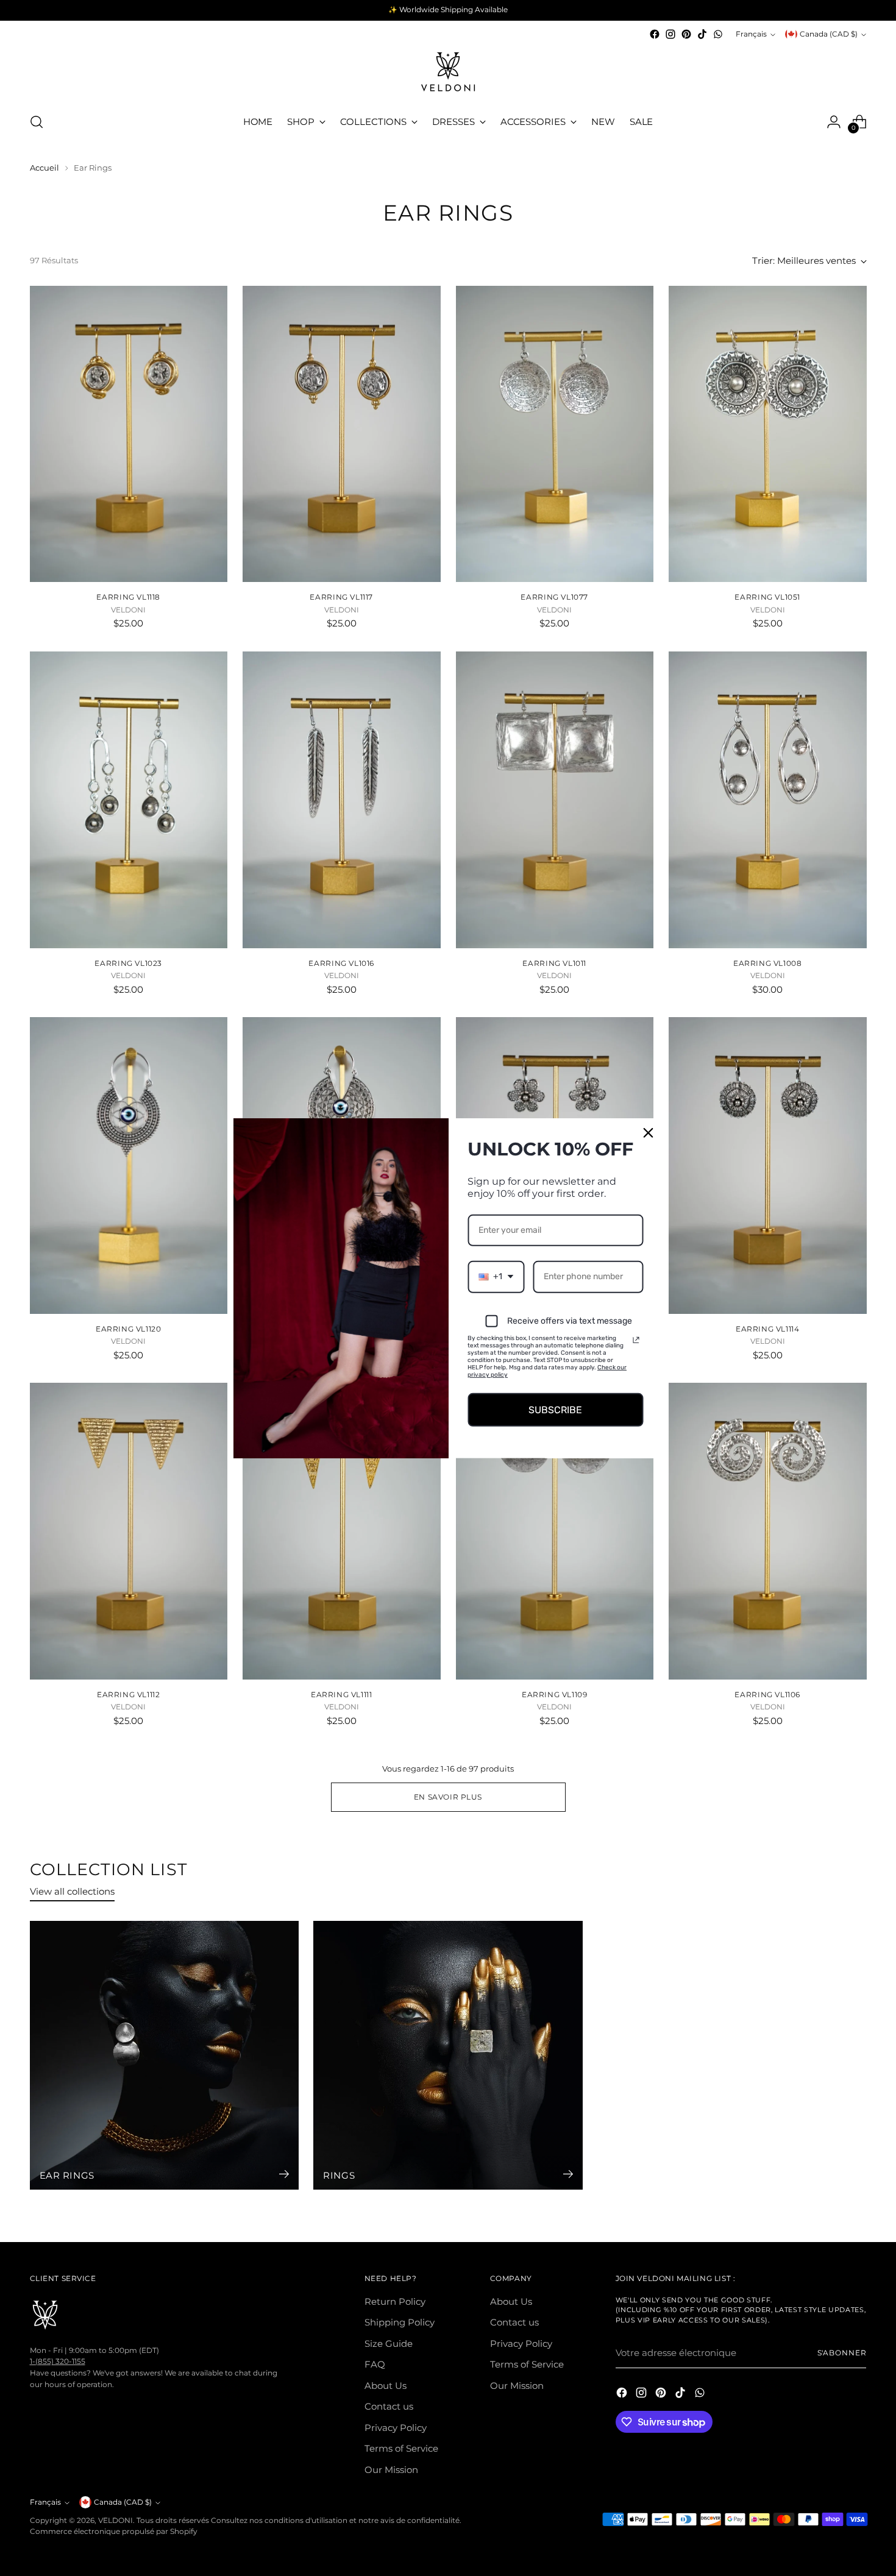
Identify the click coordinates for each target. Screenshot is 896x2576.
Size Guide (389, 2344)
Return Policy (395, 2301)
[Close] (649, 1132)
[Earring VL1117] (342, 434)
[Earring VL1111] (342, 1531)
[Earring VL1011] (555, 800)
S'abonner (842, 2353)
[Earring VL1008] (768, 800)
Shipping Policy (400, 2322)
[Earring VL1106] (768, 1531)
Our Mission (391, 2470)
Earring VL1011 (554, 963)
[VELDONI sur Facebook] (655, 34)
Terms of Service (401, 2448)
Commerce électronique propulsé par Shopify (114, 2532)
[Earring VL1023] (129, 800)
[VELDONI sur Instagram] (670, 34)
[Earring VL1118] (129, 434)
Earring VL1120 (129, 1329)
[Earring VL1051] (768, 434)
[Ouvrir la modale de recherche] (37, 122)
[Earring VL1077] (555, 434)
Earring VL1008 (768, 963)
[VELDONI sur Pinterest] (686, 34)
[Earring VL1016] (342, 800)
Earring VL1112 (129, 1694)
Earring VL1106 (767, 1694)
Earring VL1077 (554, 597)
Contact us (389, 2406)
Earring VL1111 (342, 1694)
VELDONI (116, 2521)
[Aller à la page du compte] (834, 122)
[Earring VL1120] (129, 1166)
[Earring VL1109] (555, 1531)
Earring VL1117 (341, 597)
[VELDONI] (448, 72)
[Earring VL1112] (129, 1531)
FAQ (375, 2364)
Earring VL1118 (128, 597)
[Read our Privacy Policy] (636, 1339)
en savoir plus (448, 1797)
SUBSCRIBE (555, 1409)
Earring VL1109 (555, 1694)
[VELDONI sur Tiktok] (702, 34)
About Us (386, 2386)
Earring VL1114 (768, 1329)
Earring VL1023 (128, 963)
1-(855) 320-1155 (58, 2361)
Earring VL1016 (341, 963)
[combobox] (496, 1277)
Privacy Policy (396, 2428)
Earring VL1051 (767, 597)
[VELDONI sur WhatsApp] (718, 34)
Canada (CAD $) (829, 34)
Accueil (44, 168)
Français (751, 34)
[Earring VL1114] (768, 1166)
